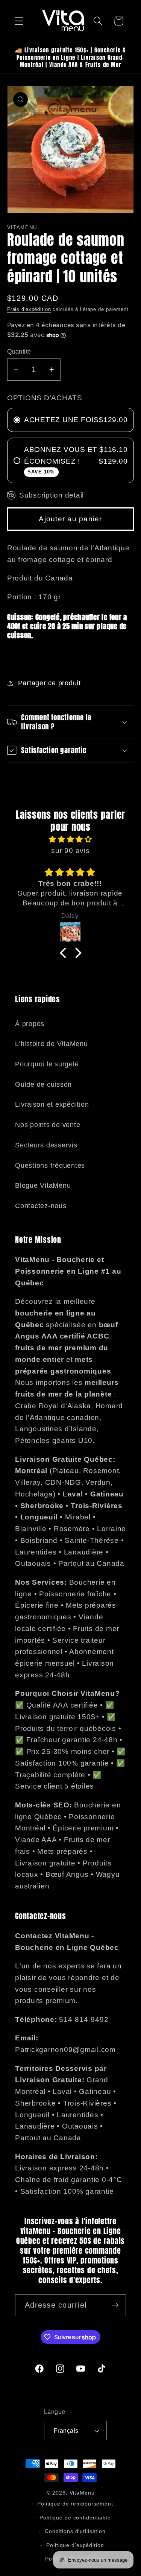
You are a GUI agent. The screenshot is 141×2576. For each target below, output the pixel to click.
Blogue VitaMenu (43, 1185)
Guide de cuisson (43, 1084)
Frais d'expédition (29, 309)
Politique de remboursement (75, 2504)
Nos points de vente (48, 1125)
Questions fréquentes (50, 1165)
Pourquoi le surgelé (47, 1064)
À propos (30, 1024)
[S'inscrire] (115, 2305)
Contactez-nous (41, 1206)
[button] (19, 21)
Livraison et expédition (52, 1104)
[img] (71, 839)
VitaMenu (82, 2493)
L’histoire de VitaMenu (52, 1044)
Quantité (19, 351)
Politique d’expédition (75, 2545)
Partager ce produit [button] (49, 683)
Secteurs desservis (46, 1145)
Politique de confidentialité (75, 2518)
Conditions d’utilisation (75, 2531)
